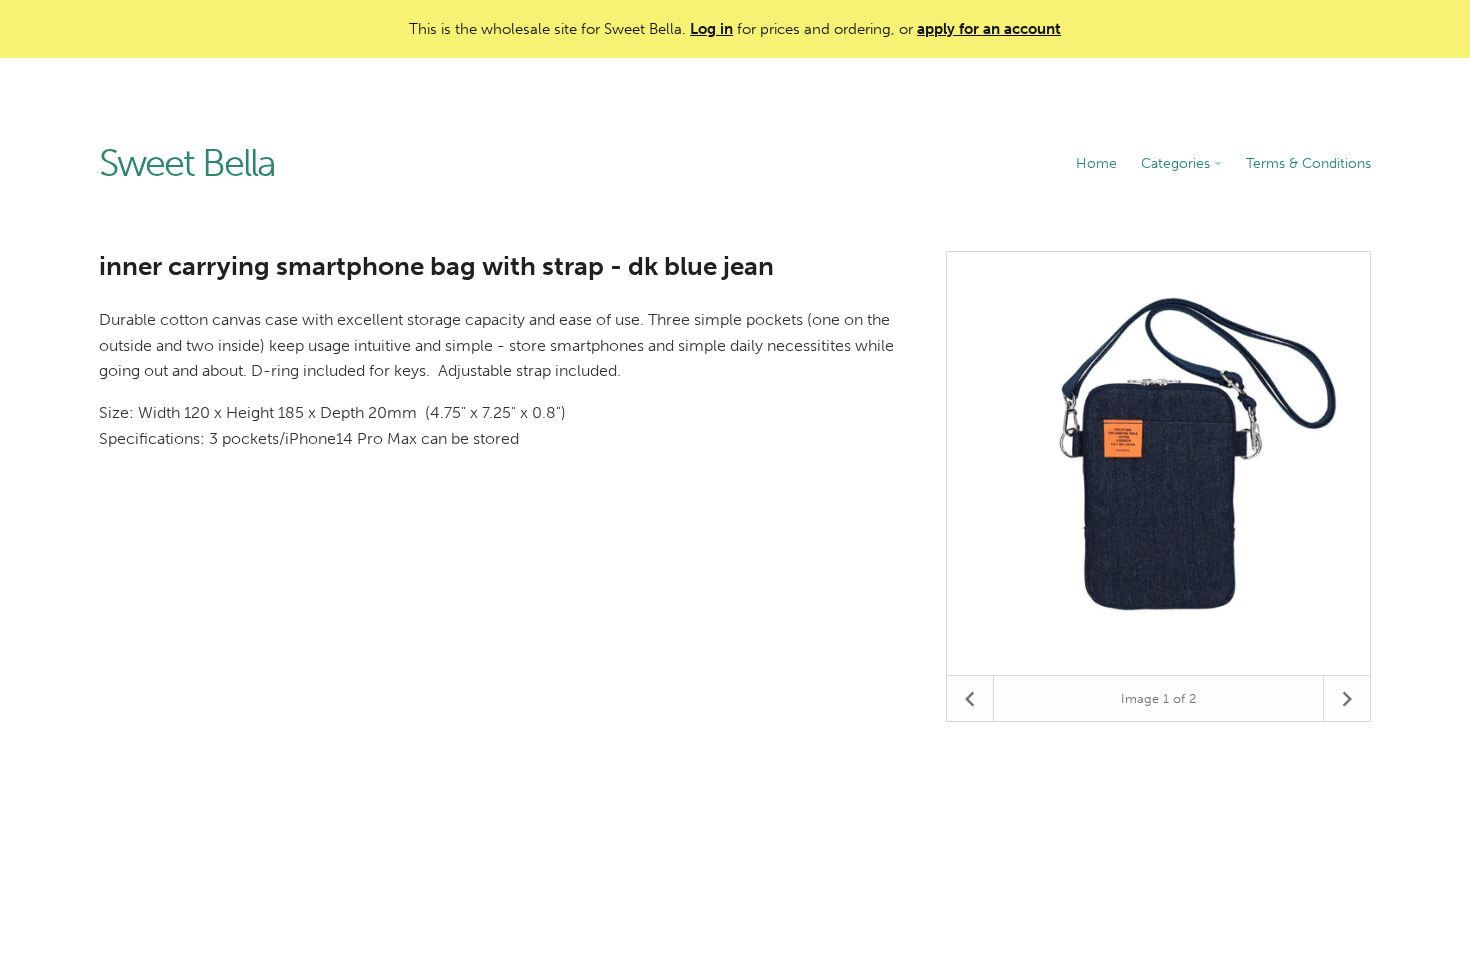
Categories (1177, 163)
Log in (711, 29)
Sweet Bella (187, 164)
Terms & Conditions (1308, 163)
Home (1096, 163)
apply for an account (989, 29)
